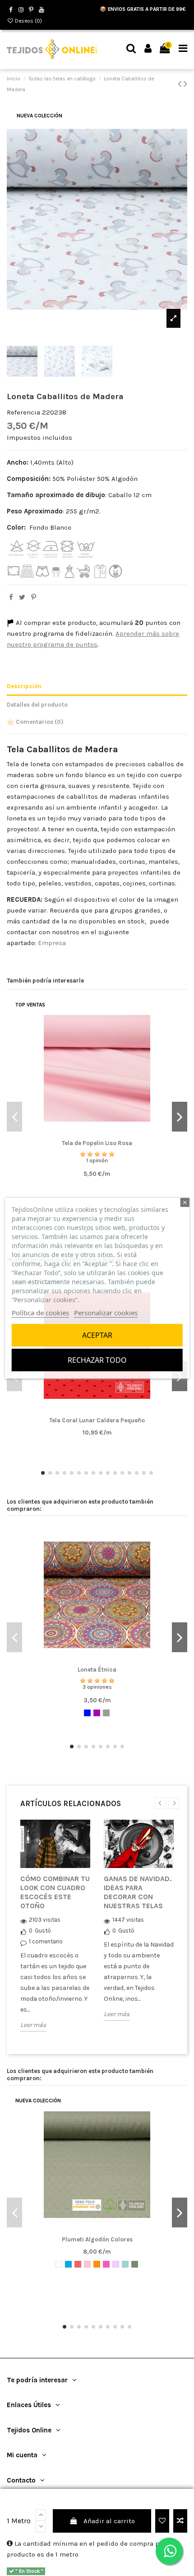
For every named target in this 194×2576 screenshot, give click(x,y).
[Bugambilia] (97, 1713)
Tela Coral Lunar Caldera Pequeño (97, 1420)
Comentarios (39, 722)
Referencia (23, 412)
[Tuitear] (22, 597)
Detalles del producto (37, 705)
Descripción (24, 686)
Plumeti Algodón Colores (97, 2239)
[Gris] (106, 1713)
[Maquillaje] (87, 2264)
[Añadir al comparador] (180, 2521)
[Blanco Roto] (59, 2264)
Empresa (51, 943)
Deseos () (28, 21)
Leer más (33, 2025)
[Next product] (185, 84)
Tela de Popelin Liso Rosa (97, 1143)
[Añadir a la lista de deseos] (162, 2521)
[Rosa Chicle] (106, 2264)
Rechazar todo (97, 1360)
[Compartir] (11, 597)
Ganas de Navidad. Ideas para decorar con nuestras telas (138, 1892)
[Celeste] (68, 2264)
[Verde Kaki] (135, 2264)
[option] (55, 1932)
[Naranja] (97, 2264)
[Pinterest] (34, 597)
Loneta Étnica (97, 1670)
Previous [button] (160, 1803)
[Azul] (87, 1713)
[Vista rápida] (111, 1134)
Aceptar (97, 1335)
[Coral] (78, 2264)
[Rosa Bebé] (116, 2264)
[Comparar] (97, 1134)
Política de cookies (40, 1313)
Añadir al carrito (109, 2521)
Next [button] (174, 1803)
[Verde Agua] (125, 2264)
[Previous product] (181, 84)
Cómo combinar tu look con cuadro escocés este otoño (55, 1892)
